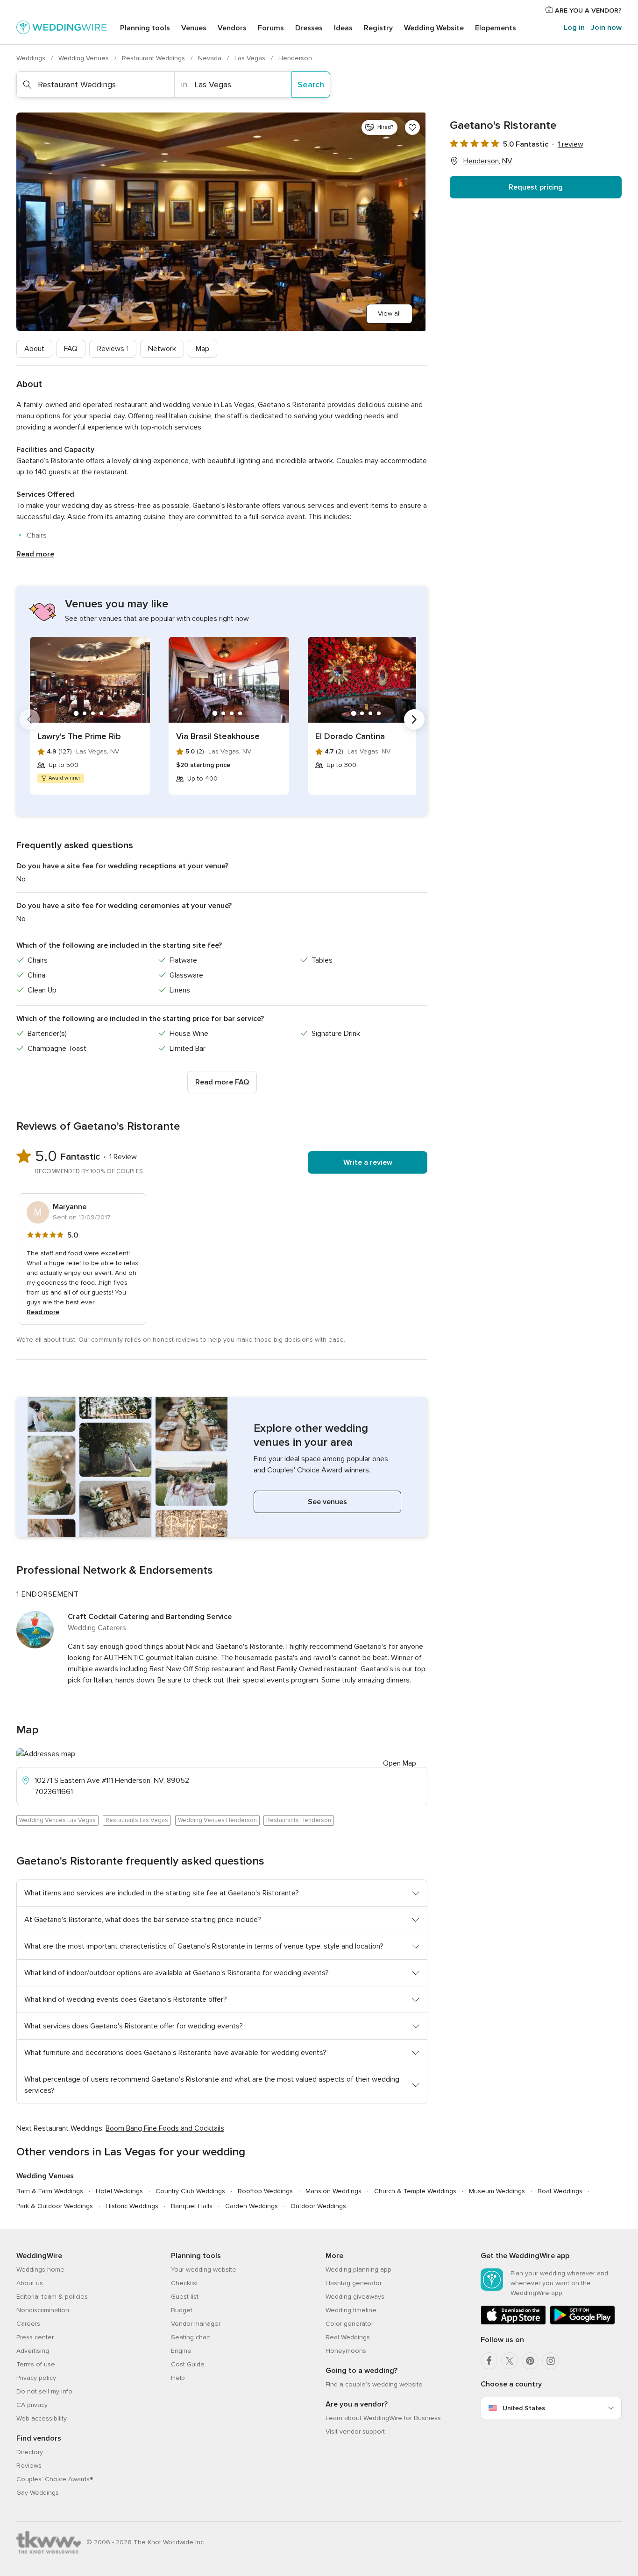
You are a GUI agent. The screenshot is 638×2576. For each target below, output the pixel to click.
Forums (271, 28)
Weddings (32, 58)
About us (30, 2283)
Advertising (33, 2351)
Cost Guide (188, 2364)
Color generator (349, 2324)
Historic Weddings (132, 2206)
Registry (378, 28)
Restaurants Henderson (299, 1820)
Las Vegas (251, 58)
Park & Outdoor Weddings (55, 2206)
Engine (181, 2351)
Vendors (232, 28)
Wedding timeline (351, 2310)
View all (389, 313)
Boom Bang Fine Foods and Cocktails (165, 2128)
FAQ (71, 349)
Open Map (400, 1763)
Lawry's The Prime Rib (79, 736)
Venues (194, 28)
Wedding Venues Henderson (217, 1820)
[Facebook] (489, 2361)
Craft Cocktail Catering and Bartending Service (150, 1617)
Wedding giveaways (355, 2297)
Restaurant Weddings (154, 58)
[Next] (414, 719)
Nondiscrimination (43, 2310)
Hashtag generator (354, 2283)
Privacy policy (36, 2378)
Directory (30, 2452)
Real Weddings (348, 2337)
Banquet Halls (192, 2206)
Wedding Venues (85, 58)
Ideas (343, 28)
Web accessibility (42, 2418)
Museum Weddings (497, 2191)
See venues (327, 1502)
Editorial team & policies (52, 2297)
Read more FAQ (222, 1082)
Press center (35, 2337)
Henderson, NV (488, 161)
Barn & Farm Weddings (50, 2191)
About (34, 349)
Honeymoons (346, 2351)
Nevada (211, 58)
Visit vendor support (355, 2432)
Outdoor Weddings (318, 2206)
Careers (28, 2324)
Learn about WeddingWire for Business (383, 2418)
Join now (606, 28)
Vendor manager (196, 2324)
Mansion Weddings (333, 2191)
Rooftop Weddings (265, 2191)
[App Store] (513, 2323)
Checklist (184, 2283)
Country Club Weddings (190, 2191)
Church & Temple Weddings (415, 2191)
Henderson (295, 58)
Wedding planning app (358, 2270)
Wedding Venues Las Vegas (57, 1820)
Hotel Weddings (119, 2191)
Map (202, 349)
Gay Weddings (38, 2493)
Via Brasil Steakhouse (218, 736)
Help (178, 2378)
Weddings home (40, 2270)
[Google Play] (582, 2323)
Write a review (368, 1162)
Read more (35, 554)
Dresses (309, 28)
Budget (182, 2310)
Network (162, 349)
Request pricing (536, 187)
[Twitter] (510, 2361)
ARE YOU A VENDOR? (587, 11)
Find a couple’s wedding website (374, 2384)
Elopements (496, 28)
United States (524, 2408)
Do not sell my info (44, 2391)
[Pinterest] (530, 2361)
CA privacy (32, 2405)
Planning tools (145, 28)
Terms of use (36, 2364)
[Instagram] (551, 2361)
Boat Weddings (560, 2191)
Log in (574, 28)
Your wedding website (204, 2270)
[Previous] (29, 719)
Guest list (185, 2297)
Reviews (113, 349)
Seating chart (191, 2337)
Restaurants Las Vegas (137, 1820)
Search (311, 84)
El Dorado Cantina (350, 736)
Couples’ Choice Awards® (55, 2479)
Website (434, 28)
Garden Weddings (252, 2206)
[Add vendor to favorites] (412, 127)
